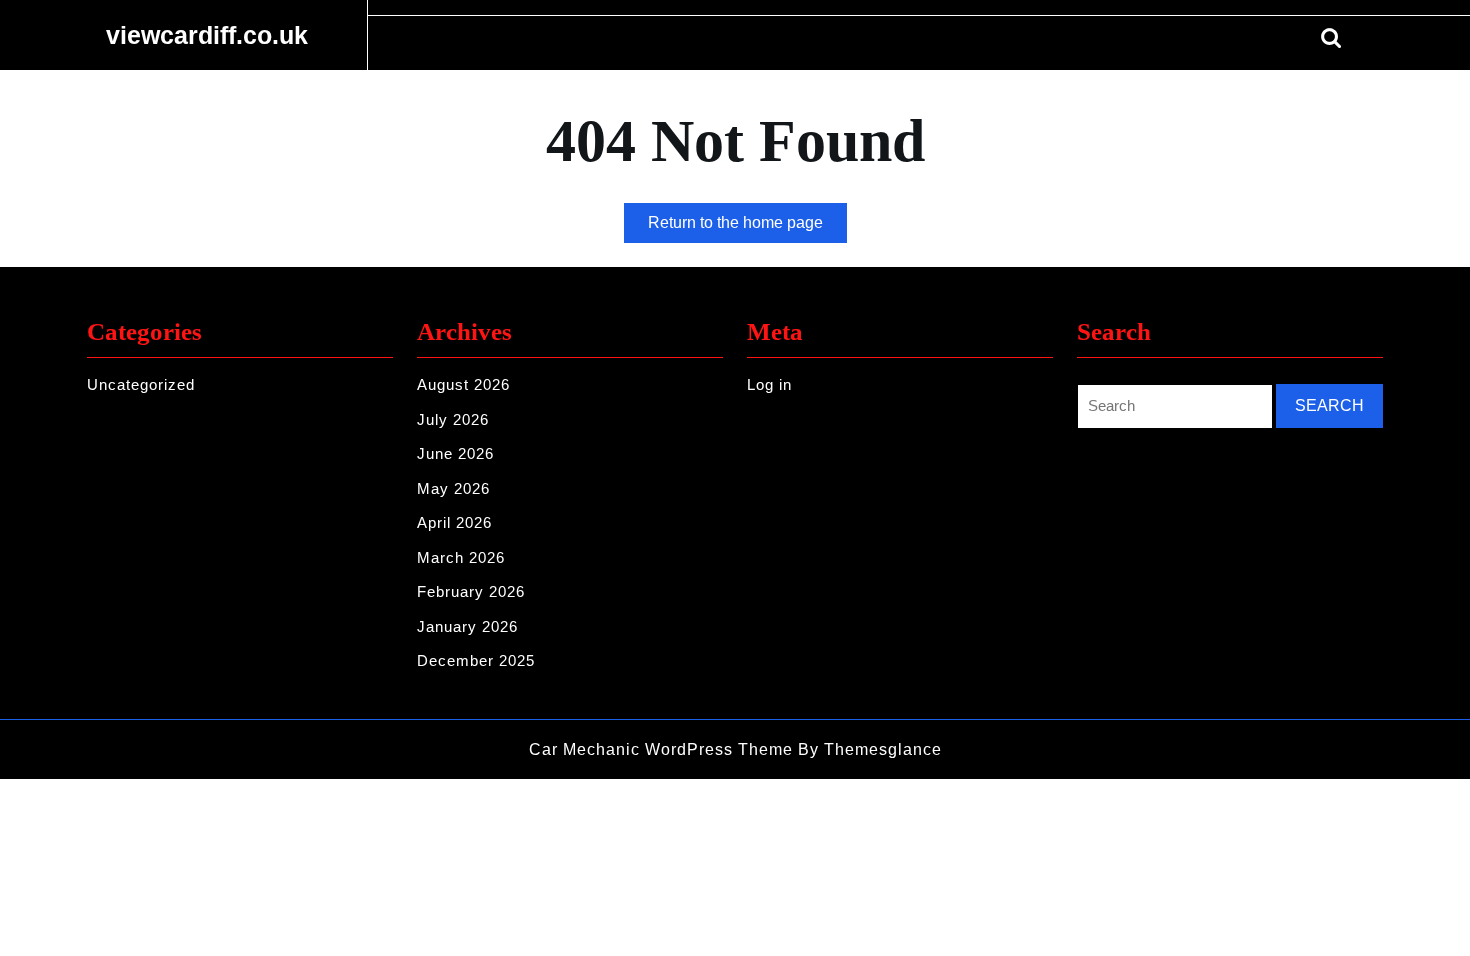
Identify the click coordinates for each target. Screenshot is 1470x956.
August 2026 (463, 384)
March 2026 (461, 557)
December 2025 (476, 660)
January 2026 (467, 626)
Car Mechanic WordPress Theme (661, 749)
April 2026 (454, 522)
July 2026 (453, 419)
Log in (769, 384)
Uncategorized (141, 384)
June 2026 (455, 453)
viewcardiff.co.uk (207, 35)
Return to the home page (747, 228)
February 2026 (471, 591)
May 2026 (453, 488)
